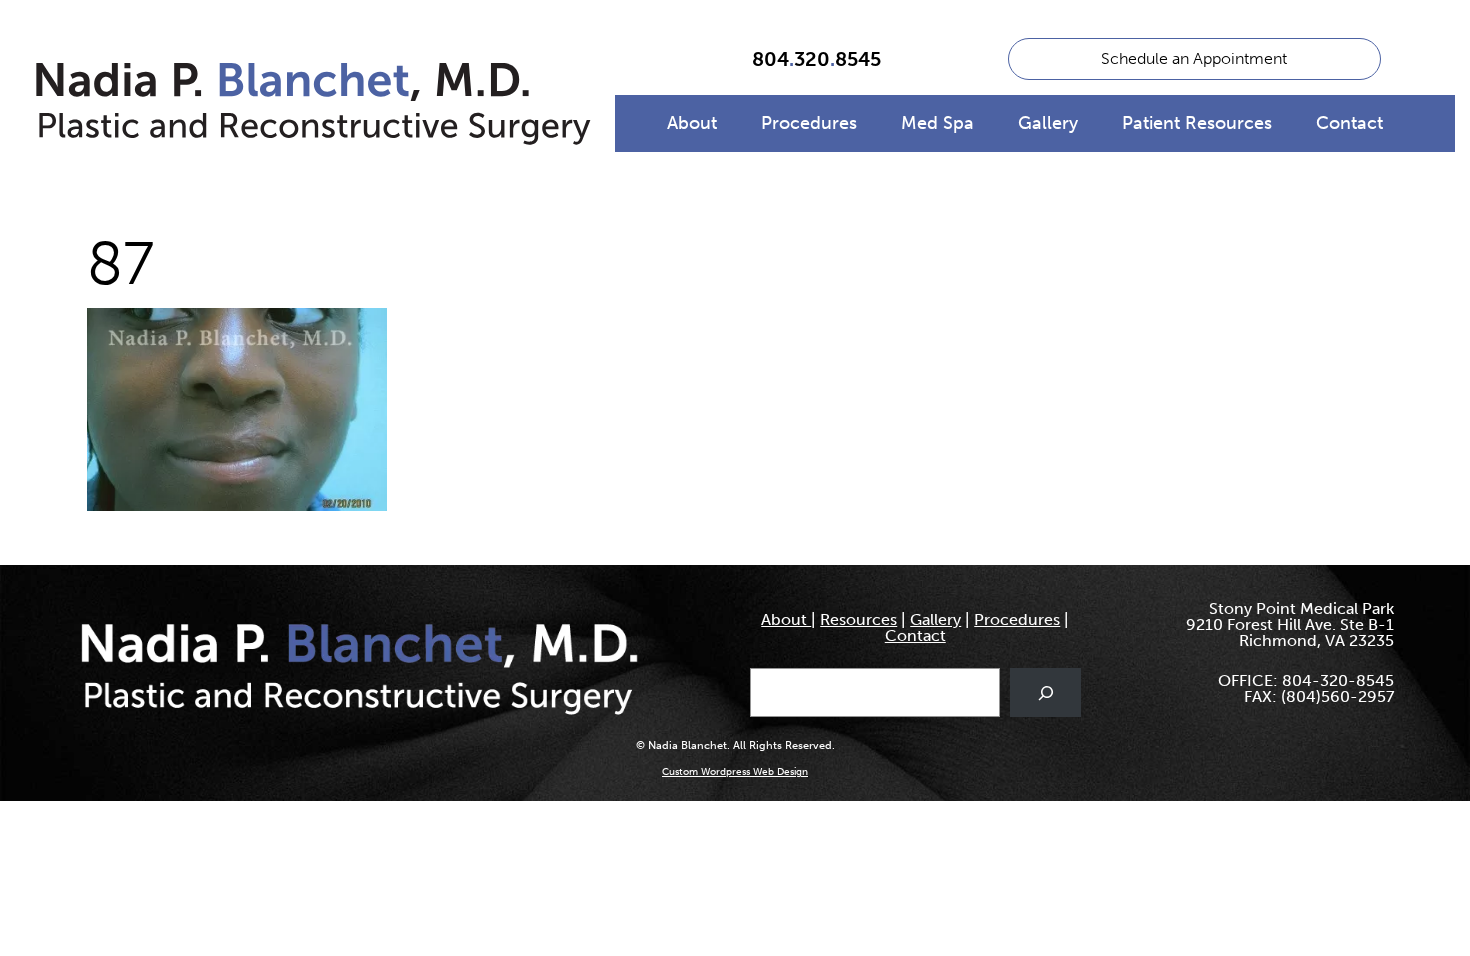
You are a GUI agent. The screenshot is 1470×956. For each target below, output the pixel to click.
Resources (858, 619)
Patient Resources (1197, 123)
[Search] (1045, 692)
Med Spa (937, 123)
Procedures (809, 123)
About (692, 123)
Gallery (1048, 123)
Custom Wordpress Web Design (735, 772)
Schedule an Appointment (1194, 58)
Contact (1349, 123)
